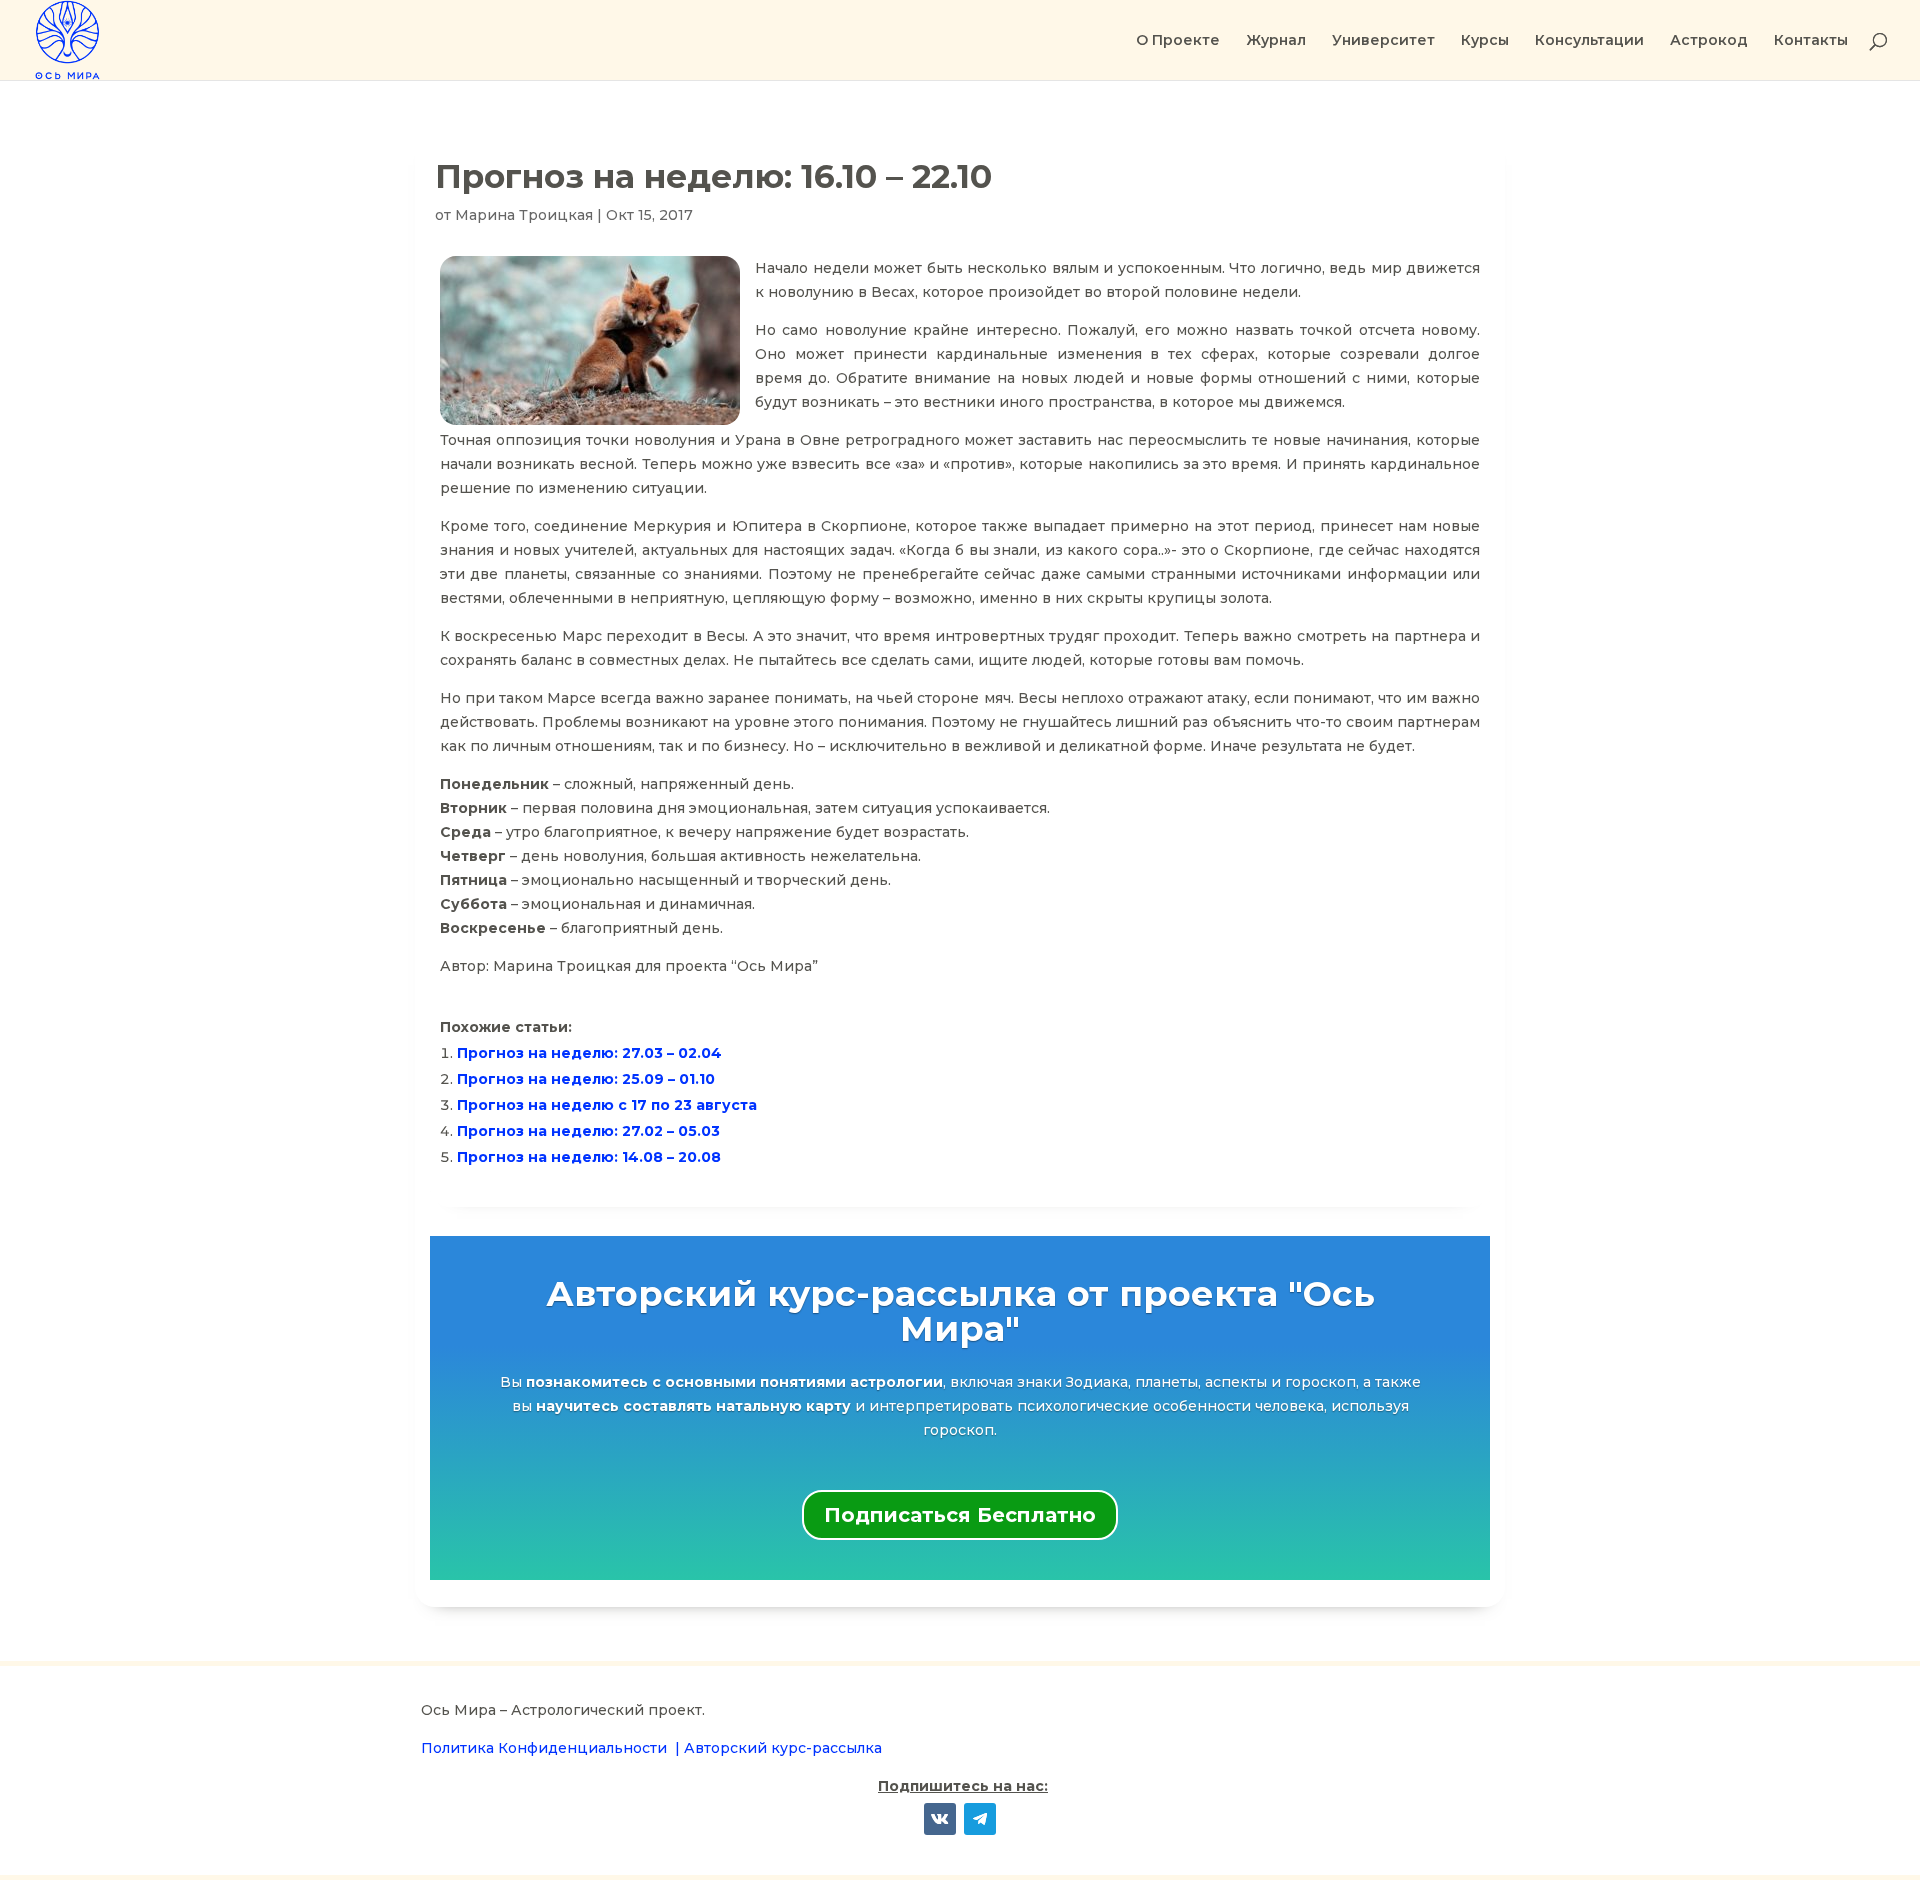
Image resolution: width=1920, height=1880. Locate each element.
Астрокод (1709, 41)
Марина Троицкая (524, 215)
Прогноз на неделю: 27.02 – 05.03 (588, 1131)
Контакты (1811, 41)
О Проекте (1178, 41)
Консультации (1589, 41)
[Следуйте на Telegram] (980, 1819)
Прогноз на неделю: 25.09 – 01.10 (586, 1079)
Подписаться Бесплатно (960, 1515)
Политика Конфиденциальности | (552, 1748)
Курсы (1485, 41)
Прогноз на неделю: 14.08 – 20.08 (589, 1157)
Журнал (1276, 41)
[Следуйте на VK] (940, 1819)
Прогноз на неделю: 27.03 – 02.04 (589, 1053)
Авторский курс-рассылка (783, 1748)
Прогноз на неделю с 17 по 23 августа (607, 1105)
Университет (1383, 41)
